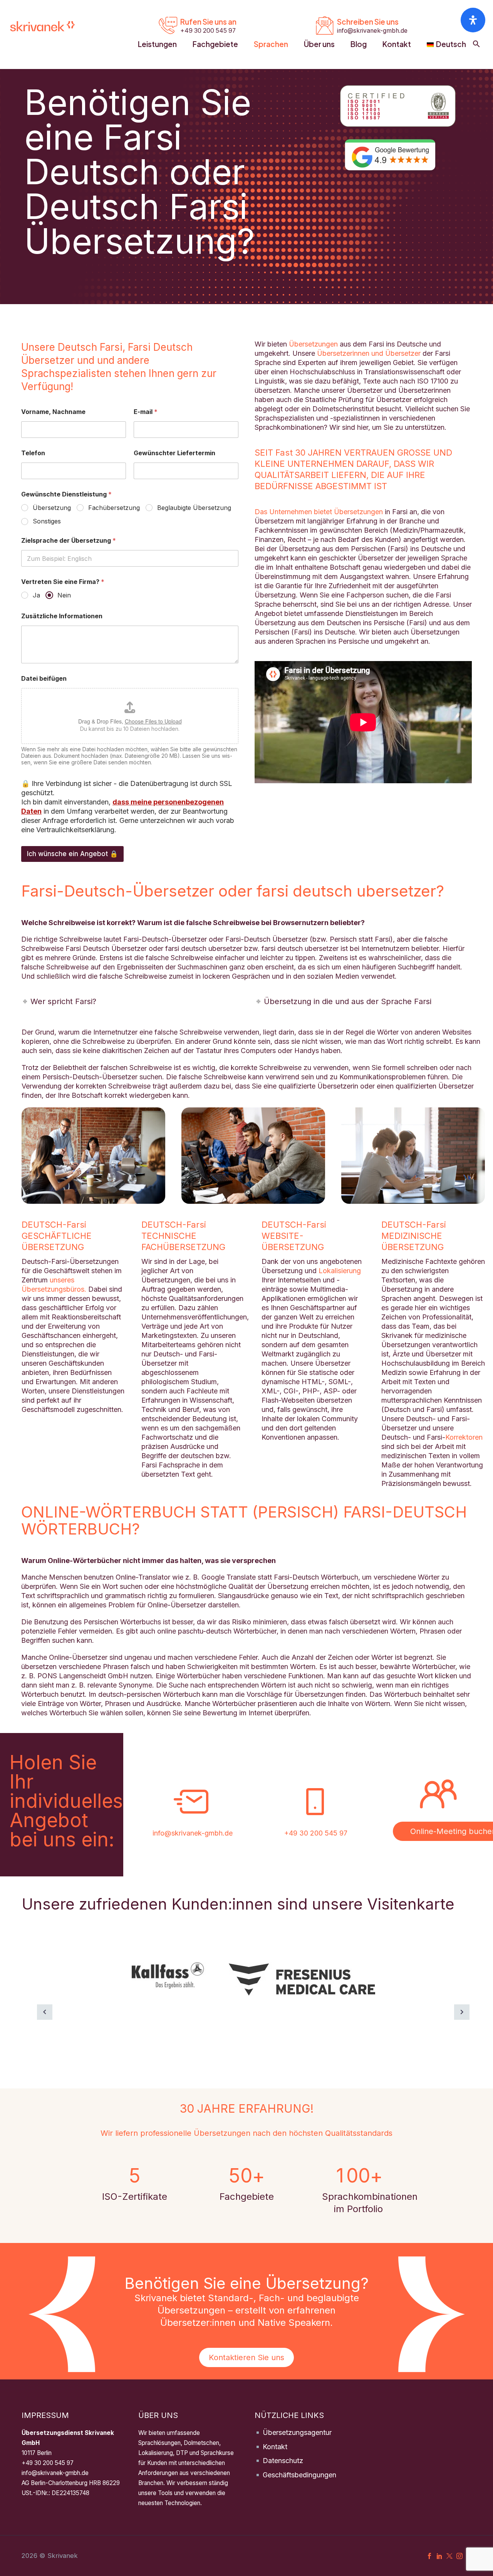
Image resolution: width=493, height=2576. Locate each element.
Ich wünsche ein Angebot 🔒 (72, 854)
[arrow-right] (462, 2012)
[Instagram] (459, 2556)
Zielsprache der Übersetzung (69, 541)
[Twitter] (449, 2556)
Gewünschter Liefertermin (174, 453)
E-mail (146, 412)
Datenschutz (283, 2461)
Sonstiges (47, 521)
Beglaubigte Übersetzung (194, 508)
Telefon (33, 453)
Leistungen (157, 44)
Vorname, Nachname (53, 412)
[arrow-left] (45, 2012)
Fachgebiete (215, 44)
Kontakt (397, 44)
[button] (476, 44)
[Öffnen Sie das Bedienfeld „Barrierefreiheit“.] (473, 20)
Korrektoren (464, 1437)
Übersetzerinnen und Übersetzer (369, 353)
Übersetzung (52, 508)
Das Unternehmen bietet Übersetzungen (319, 512)
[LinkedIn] (439, 2556)
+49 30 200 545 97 (316, 1833)
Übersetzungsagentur (297, 2432)
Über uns (319, 44)
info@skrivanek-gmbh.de (193, 1833)
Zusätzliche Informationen (62, 616)
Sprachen (271, 44)
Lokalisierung (340, 1271)
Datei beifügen (44, 679)
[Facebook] (429, 2556)
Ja (36, 595)
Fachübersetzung (114, 508)
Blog (359, 44)
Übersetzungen (313, 344)
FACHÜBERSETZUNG (183, 1247)
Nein (64, 595)
